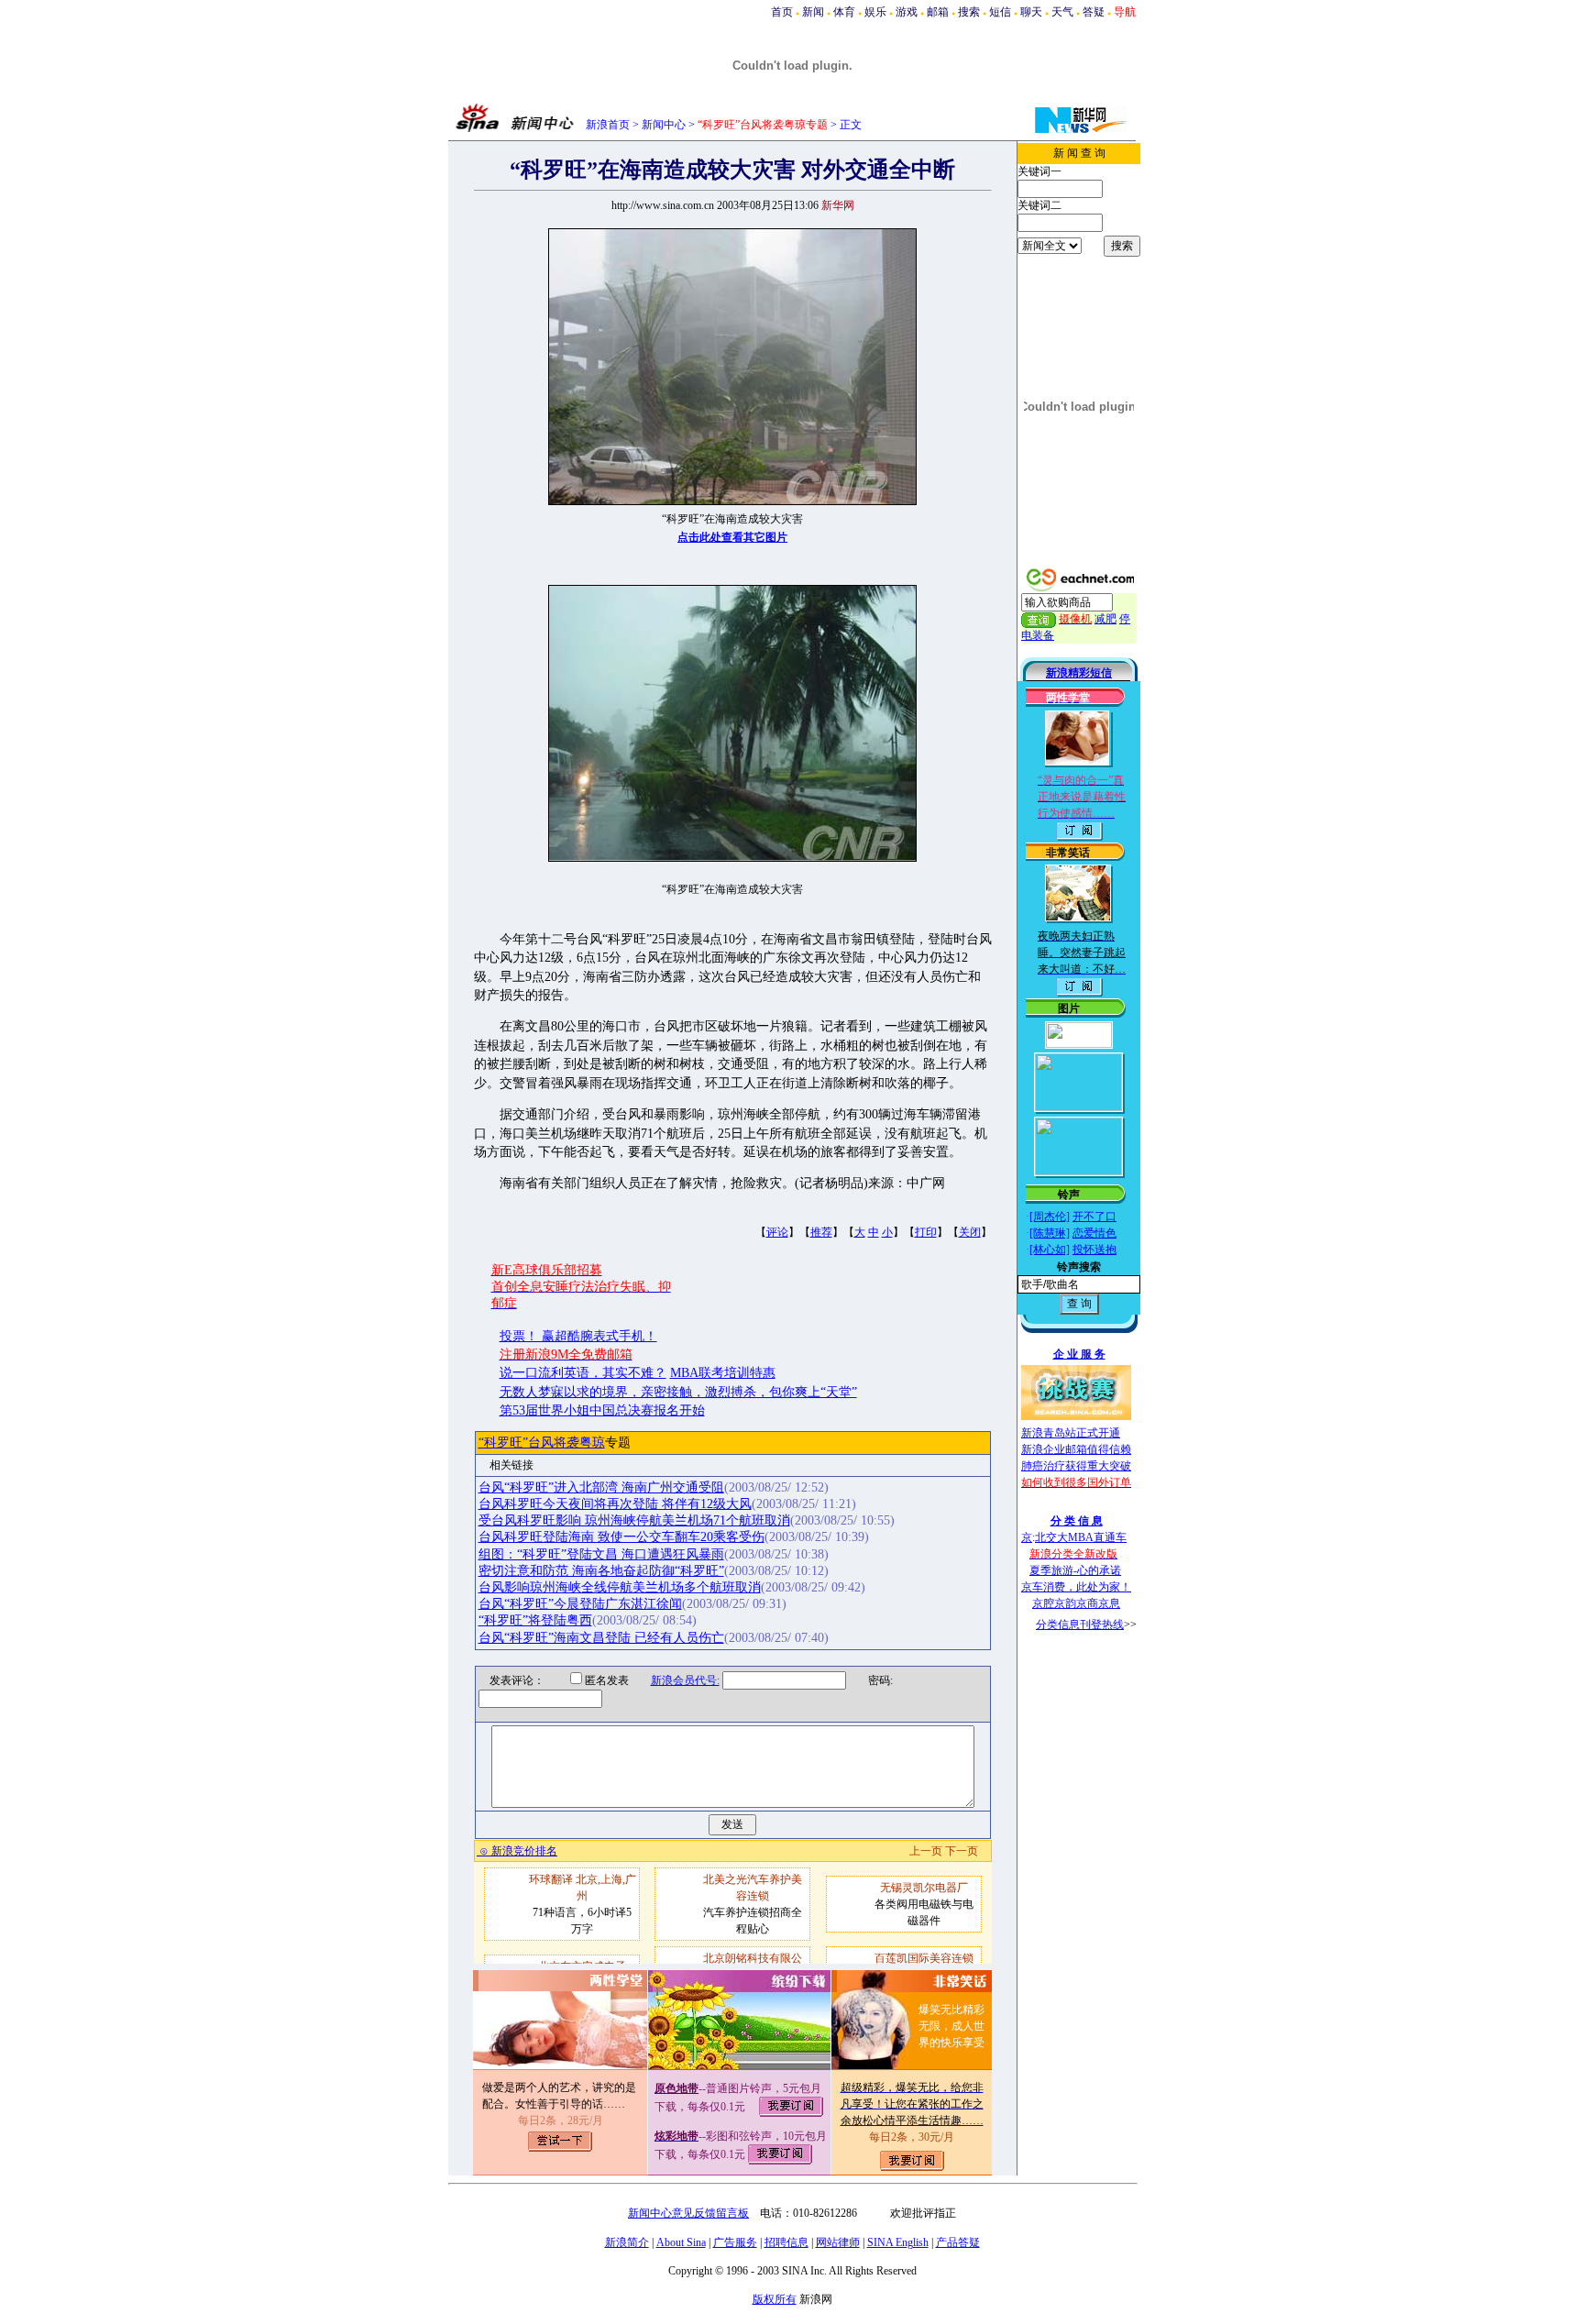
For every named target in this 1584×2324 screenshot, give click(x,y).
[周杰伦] (1050, 1217)
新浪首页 (608, 125)
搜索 (969, 12)
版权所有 (775, 2299)
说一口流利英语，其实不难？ (583, 1373)
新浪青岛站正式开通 (1071, 1433)
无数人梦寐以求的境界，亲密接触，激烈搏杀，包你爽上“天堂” (678, 1392)
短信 (1000, 12)
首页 (782, 12)
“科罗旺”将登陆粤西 (535, 1620)
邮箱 (938, 12)
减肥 (1105, 619)
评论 (777, 1232)
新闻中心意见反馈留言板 (688, 2213)
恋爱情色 (1094, 1233)
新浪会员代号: (685, 1680)
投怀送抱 (1094, 1250)
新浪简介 (627, 2242)
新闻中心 (664, 125)
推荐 (821, 1232)
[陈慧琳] (1050, 1233)
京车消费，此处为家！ (1076, 1587)
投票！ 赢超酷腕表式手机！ (578, 1336)
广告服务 (735, 2242)
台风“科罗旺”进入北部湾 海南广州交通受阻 (601, 1487)
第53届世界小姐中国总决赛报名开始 (602, 1410)
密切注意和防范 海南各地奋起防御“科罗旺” (601, 1571)
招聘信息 (786, 2242)
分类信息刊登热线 (1080, 1625)
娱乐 (875, 12)
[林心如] (1050, 1250)
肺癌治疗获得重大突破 (1076, 1466)
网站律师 (838, 2242)
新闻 (813, 12)
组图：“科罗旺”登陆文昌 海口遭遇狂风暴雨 (601, 1554)
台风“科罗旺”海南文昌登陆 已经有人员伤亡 (601, 1638)
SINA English (898, 2242)
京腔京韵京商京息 (1076, 1603)
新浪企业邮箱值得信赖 (1076, 1449)
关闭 (970, 1232)
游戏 (907, 12)
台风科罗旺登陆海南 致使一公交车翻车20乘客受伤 (621, 1537)
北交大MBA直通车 (1081, 1537)
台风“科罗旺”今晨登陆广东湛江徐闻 (580, 1604)
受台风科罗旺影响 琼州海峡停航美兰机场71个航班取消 (634, 1520)
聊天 (1031, 12)
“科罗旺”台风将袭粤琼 (542, 1443)
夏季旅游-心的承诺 (1075, 1570)
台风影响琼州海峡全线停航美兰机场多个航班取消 (620, 1587)
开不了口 (1094, 1217)
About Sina (681, 2242)
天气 (1062, 12)
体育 (844, 12)
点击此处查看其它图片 (732, 537)
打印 (926, 1232)
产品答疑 (958, 2242)
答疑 (1094, 12)
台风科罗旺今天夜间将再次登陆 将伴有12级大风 (615, 1504)
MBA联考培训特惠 (723, 1373)
